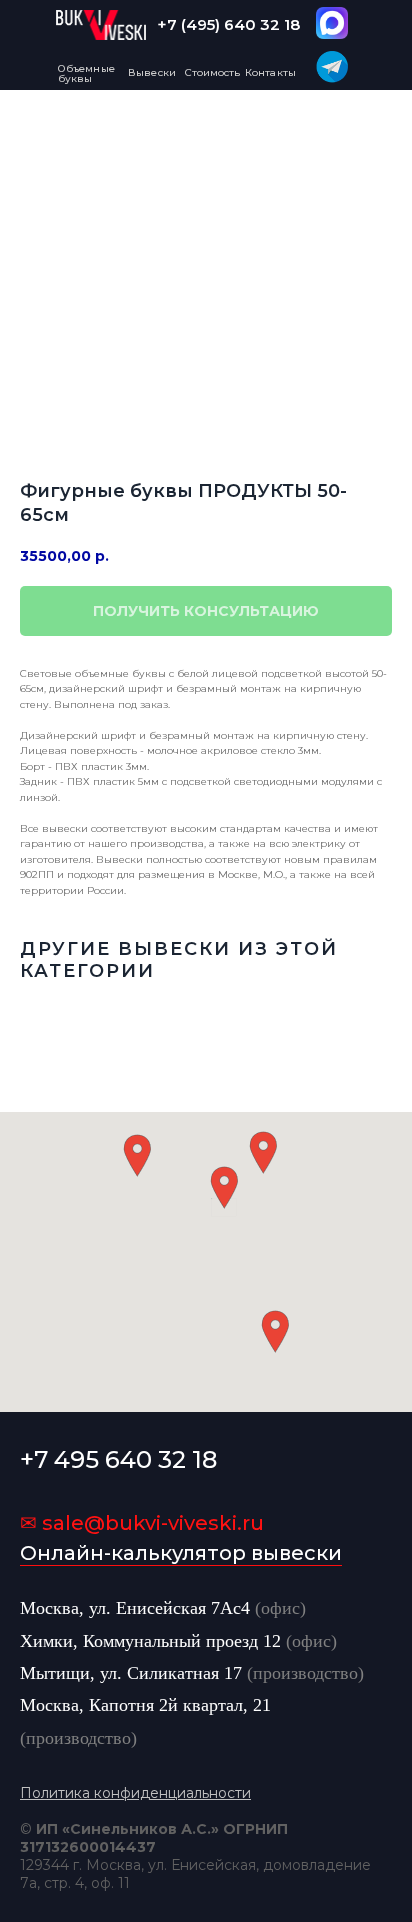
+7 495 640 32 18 (118, 1459)
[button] (224, 1187)
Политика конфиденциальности (135, 1793)
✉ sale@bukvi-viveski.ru (142, 1523)
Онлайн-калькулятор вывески (181, 1553)
